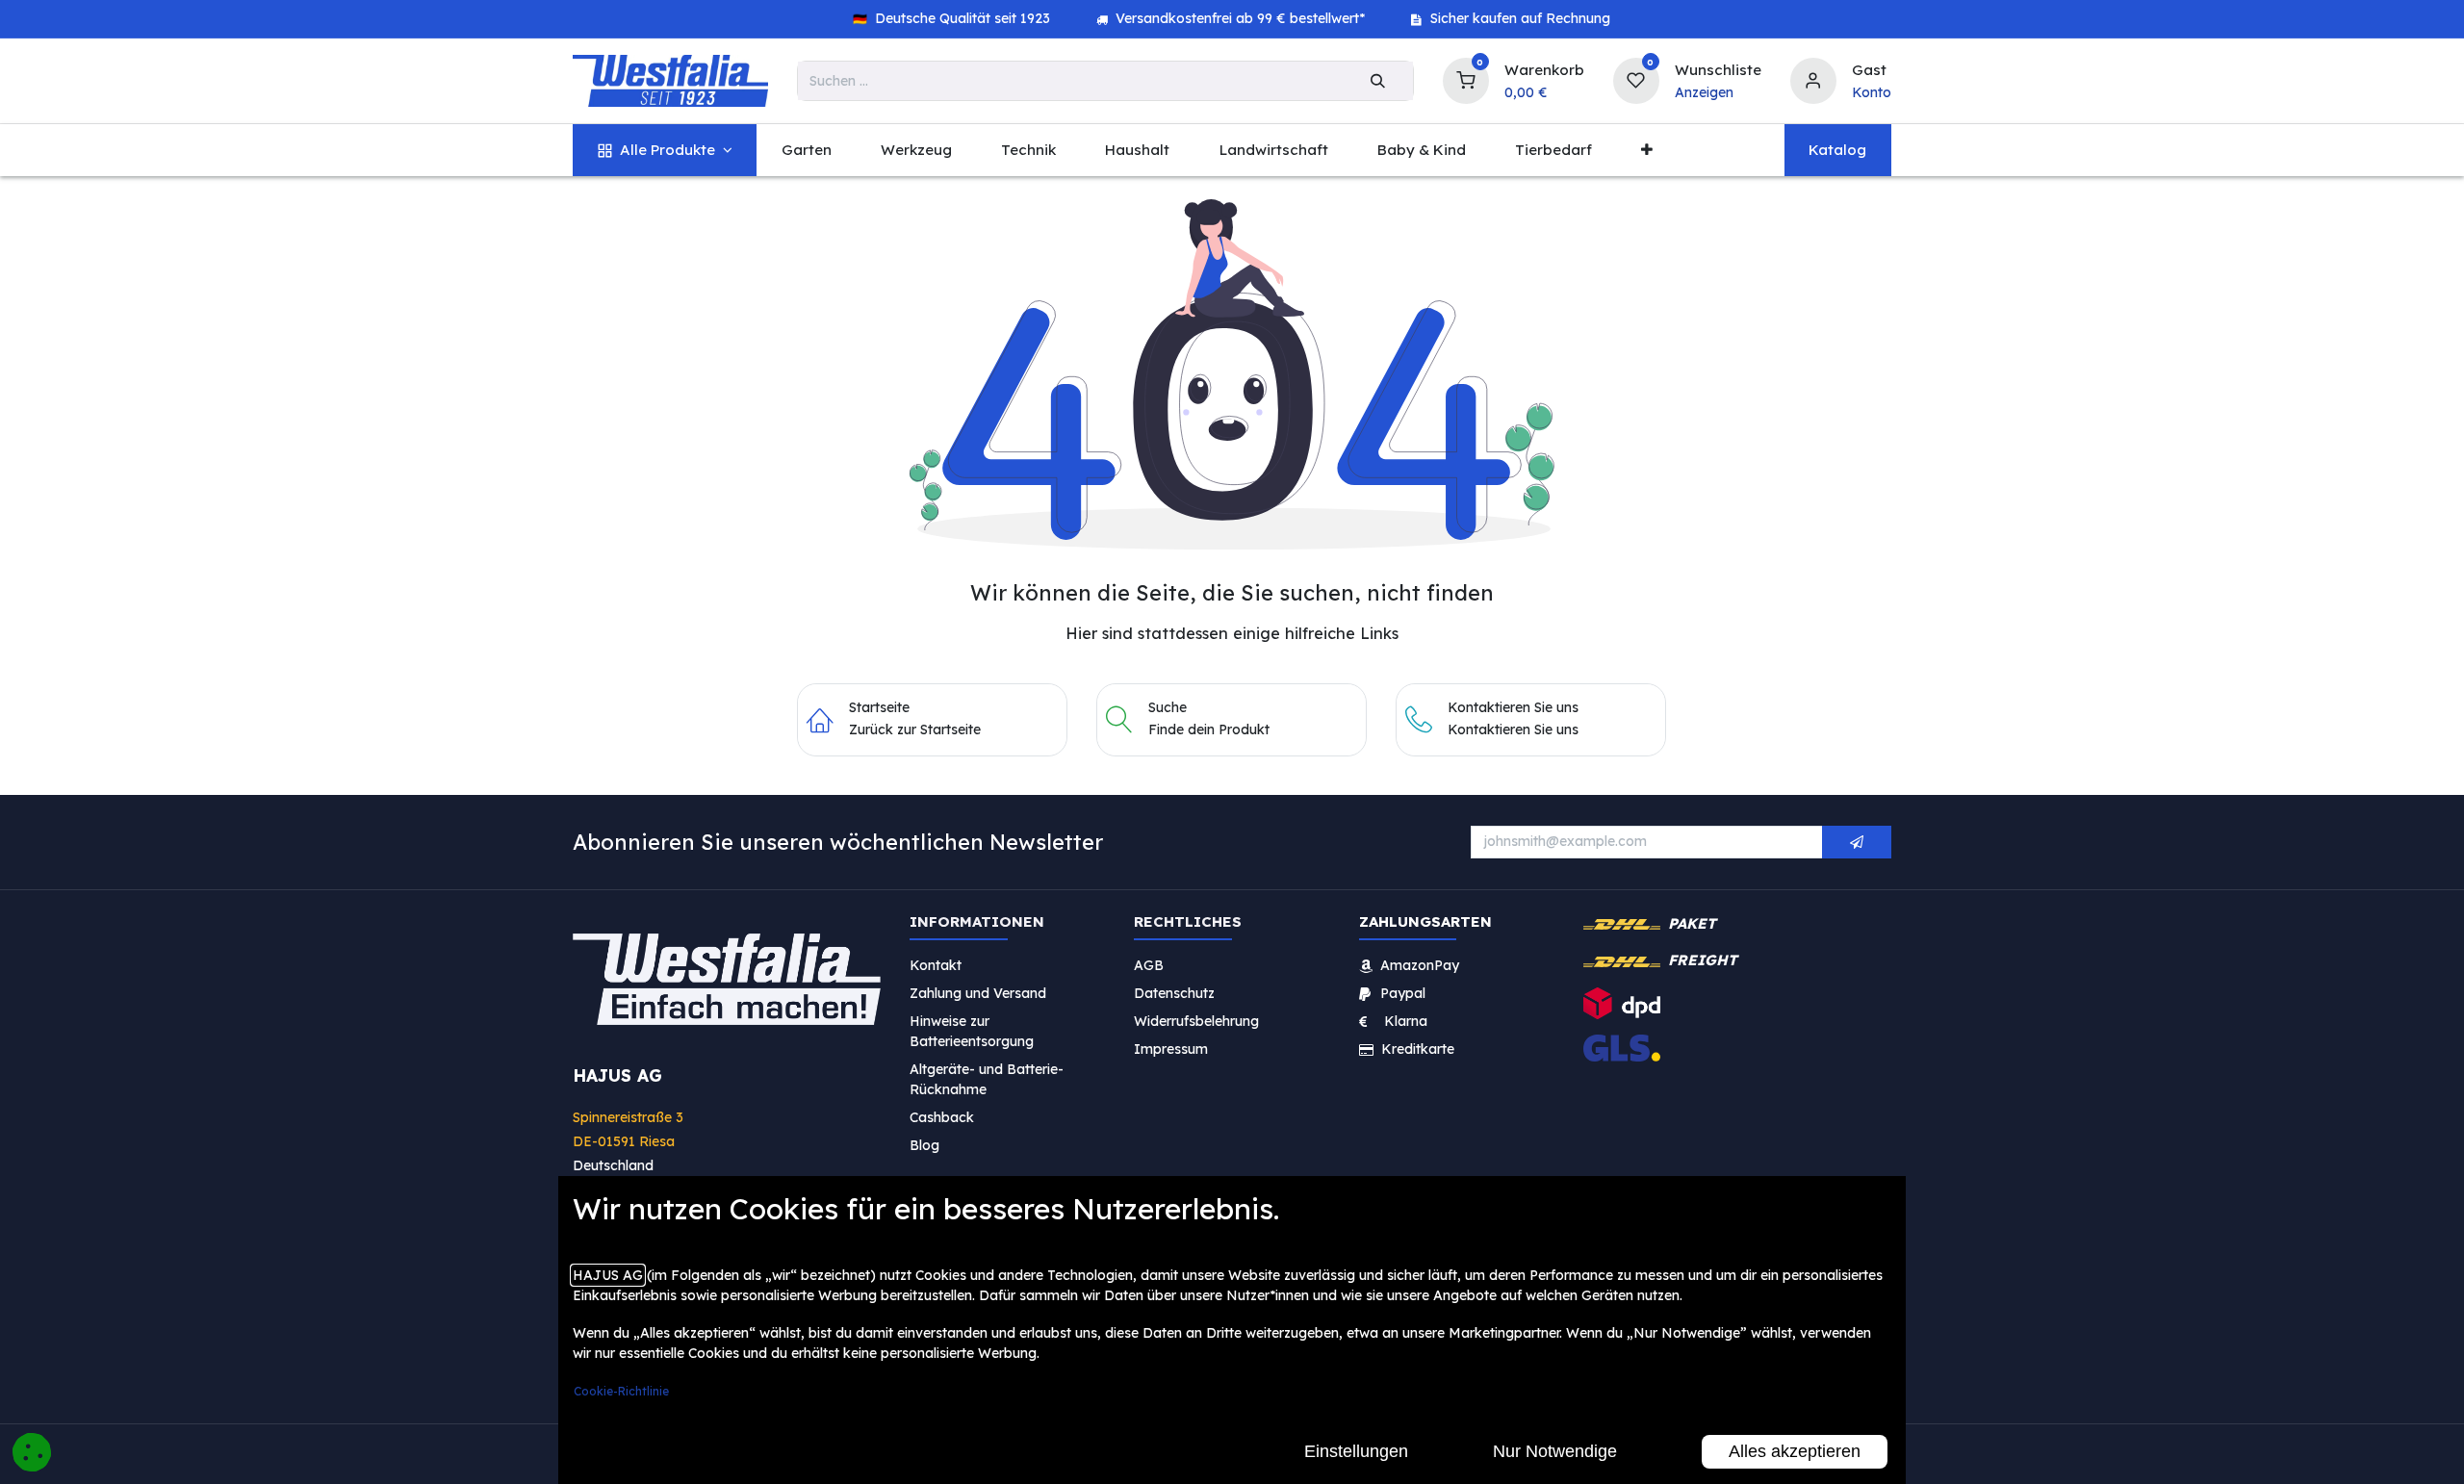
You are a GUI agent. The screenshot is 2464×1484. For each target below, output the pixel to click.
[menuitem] (665, 151)
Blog (924, 1144)
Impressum (1171, 1048)
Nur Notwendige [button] (1555, 1451)
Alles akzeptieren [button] (1795, 1451)
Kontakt (936, 964)
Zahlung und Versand (978, 992)
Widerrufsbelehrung (1198, 1020)
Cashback (942, 1116)
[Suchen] (1378, 81)
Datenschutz (1174, 992)
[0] (1466, 78)
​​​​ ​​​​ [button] (1857, 842)
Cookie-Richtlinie (621, 1391)
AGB (1149, 964)
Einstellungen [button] (1356, 1451)
